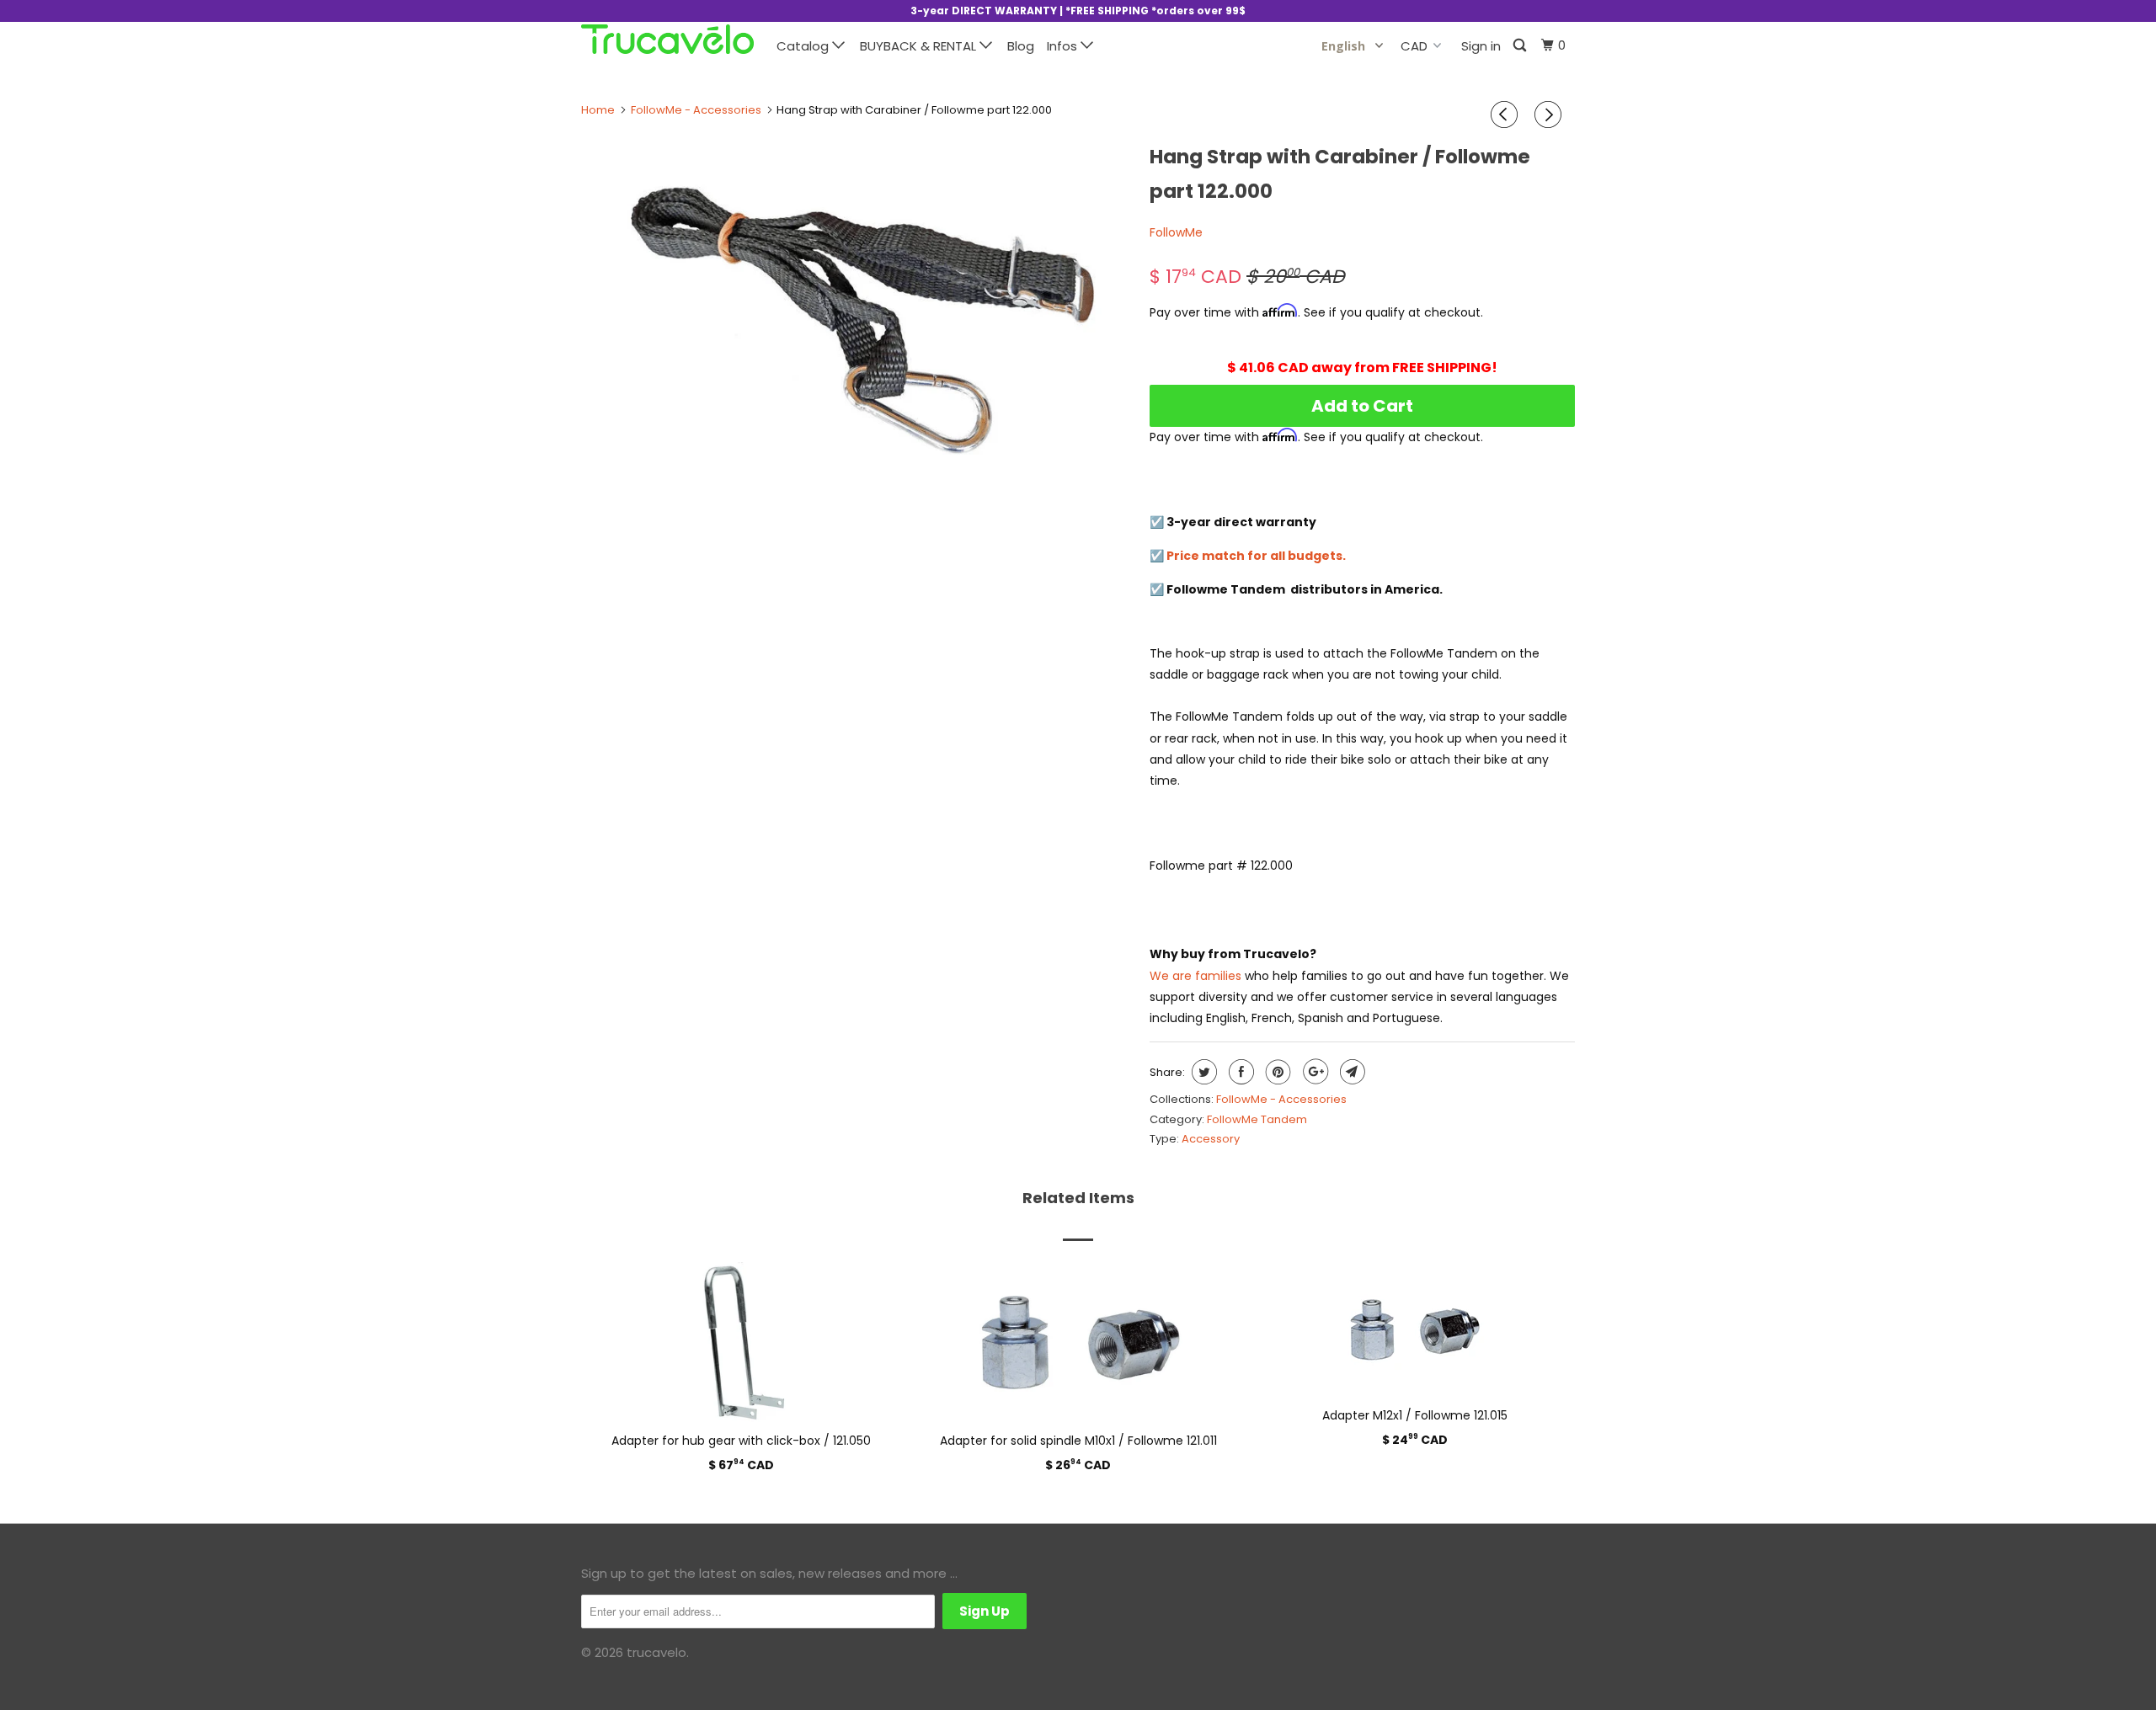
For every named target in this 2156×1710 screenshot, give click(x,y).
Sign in (1481, 46)
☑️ (1158, 556)
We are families (1195, 976)
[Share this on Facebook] (1239, 1072)
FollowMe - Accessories (1281, 1099)
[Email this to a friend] (1350, 1072)
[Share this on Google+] (1313, 1072)
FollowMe (1176, 232)
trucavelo (656, 1652)
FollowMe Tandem (1257, 1119)
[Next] (1550, 115)
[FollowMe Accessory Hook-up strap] (857, 320)
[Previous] (1507, 115)
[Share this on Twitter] (1202, 1072)
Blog (1021, 46)
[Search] (1521, 46)
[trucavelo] (667, 39)
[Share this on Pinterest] (1276, 1072)
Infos (1064, 46)
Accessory (1211, 1139)
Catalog (804, 46)
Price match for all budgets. (1256, 556)
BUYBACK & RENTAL (920, 46)
